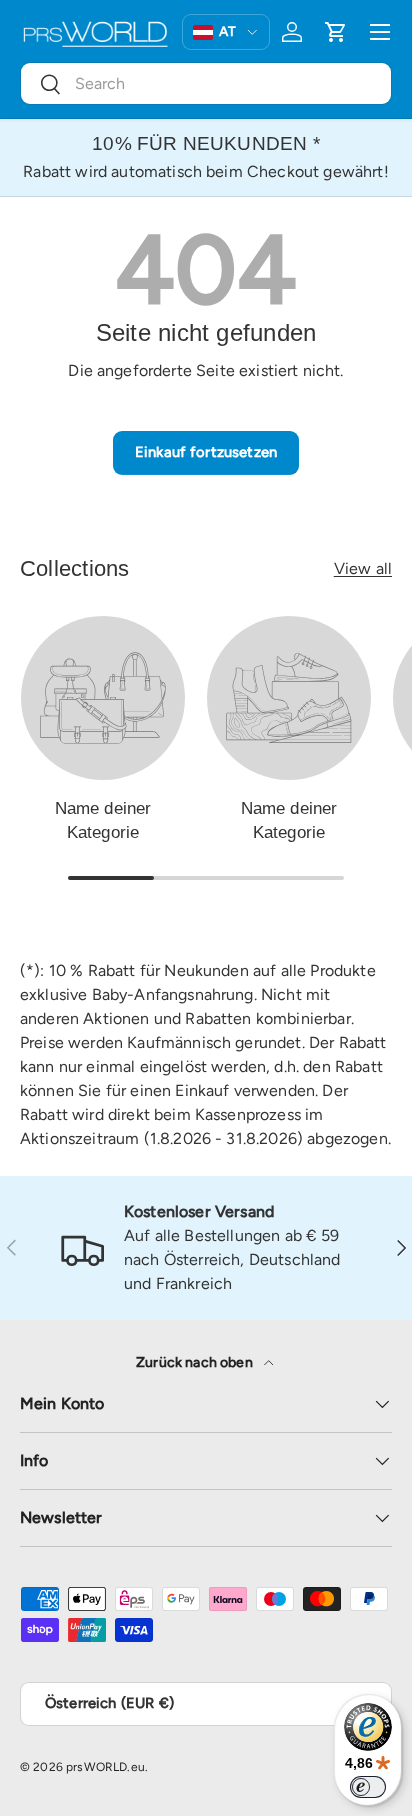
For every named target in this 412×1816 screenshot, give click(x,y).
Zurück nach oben (196, 1362)
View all (363, 568)
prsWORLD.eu (105, 1767)
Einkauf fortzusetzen (206, 452)
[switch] (368, 1787)
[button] (336, 32)
